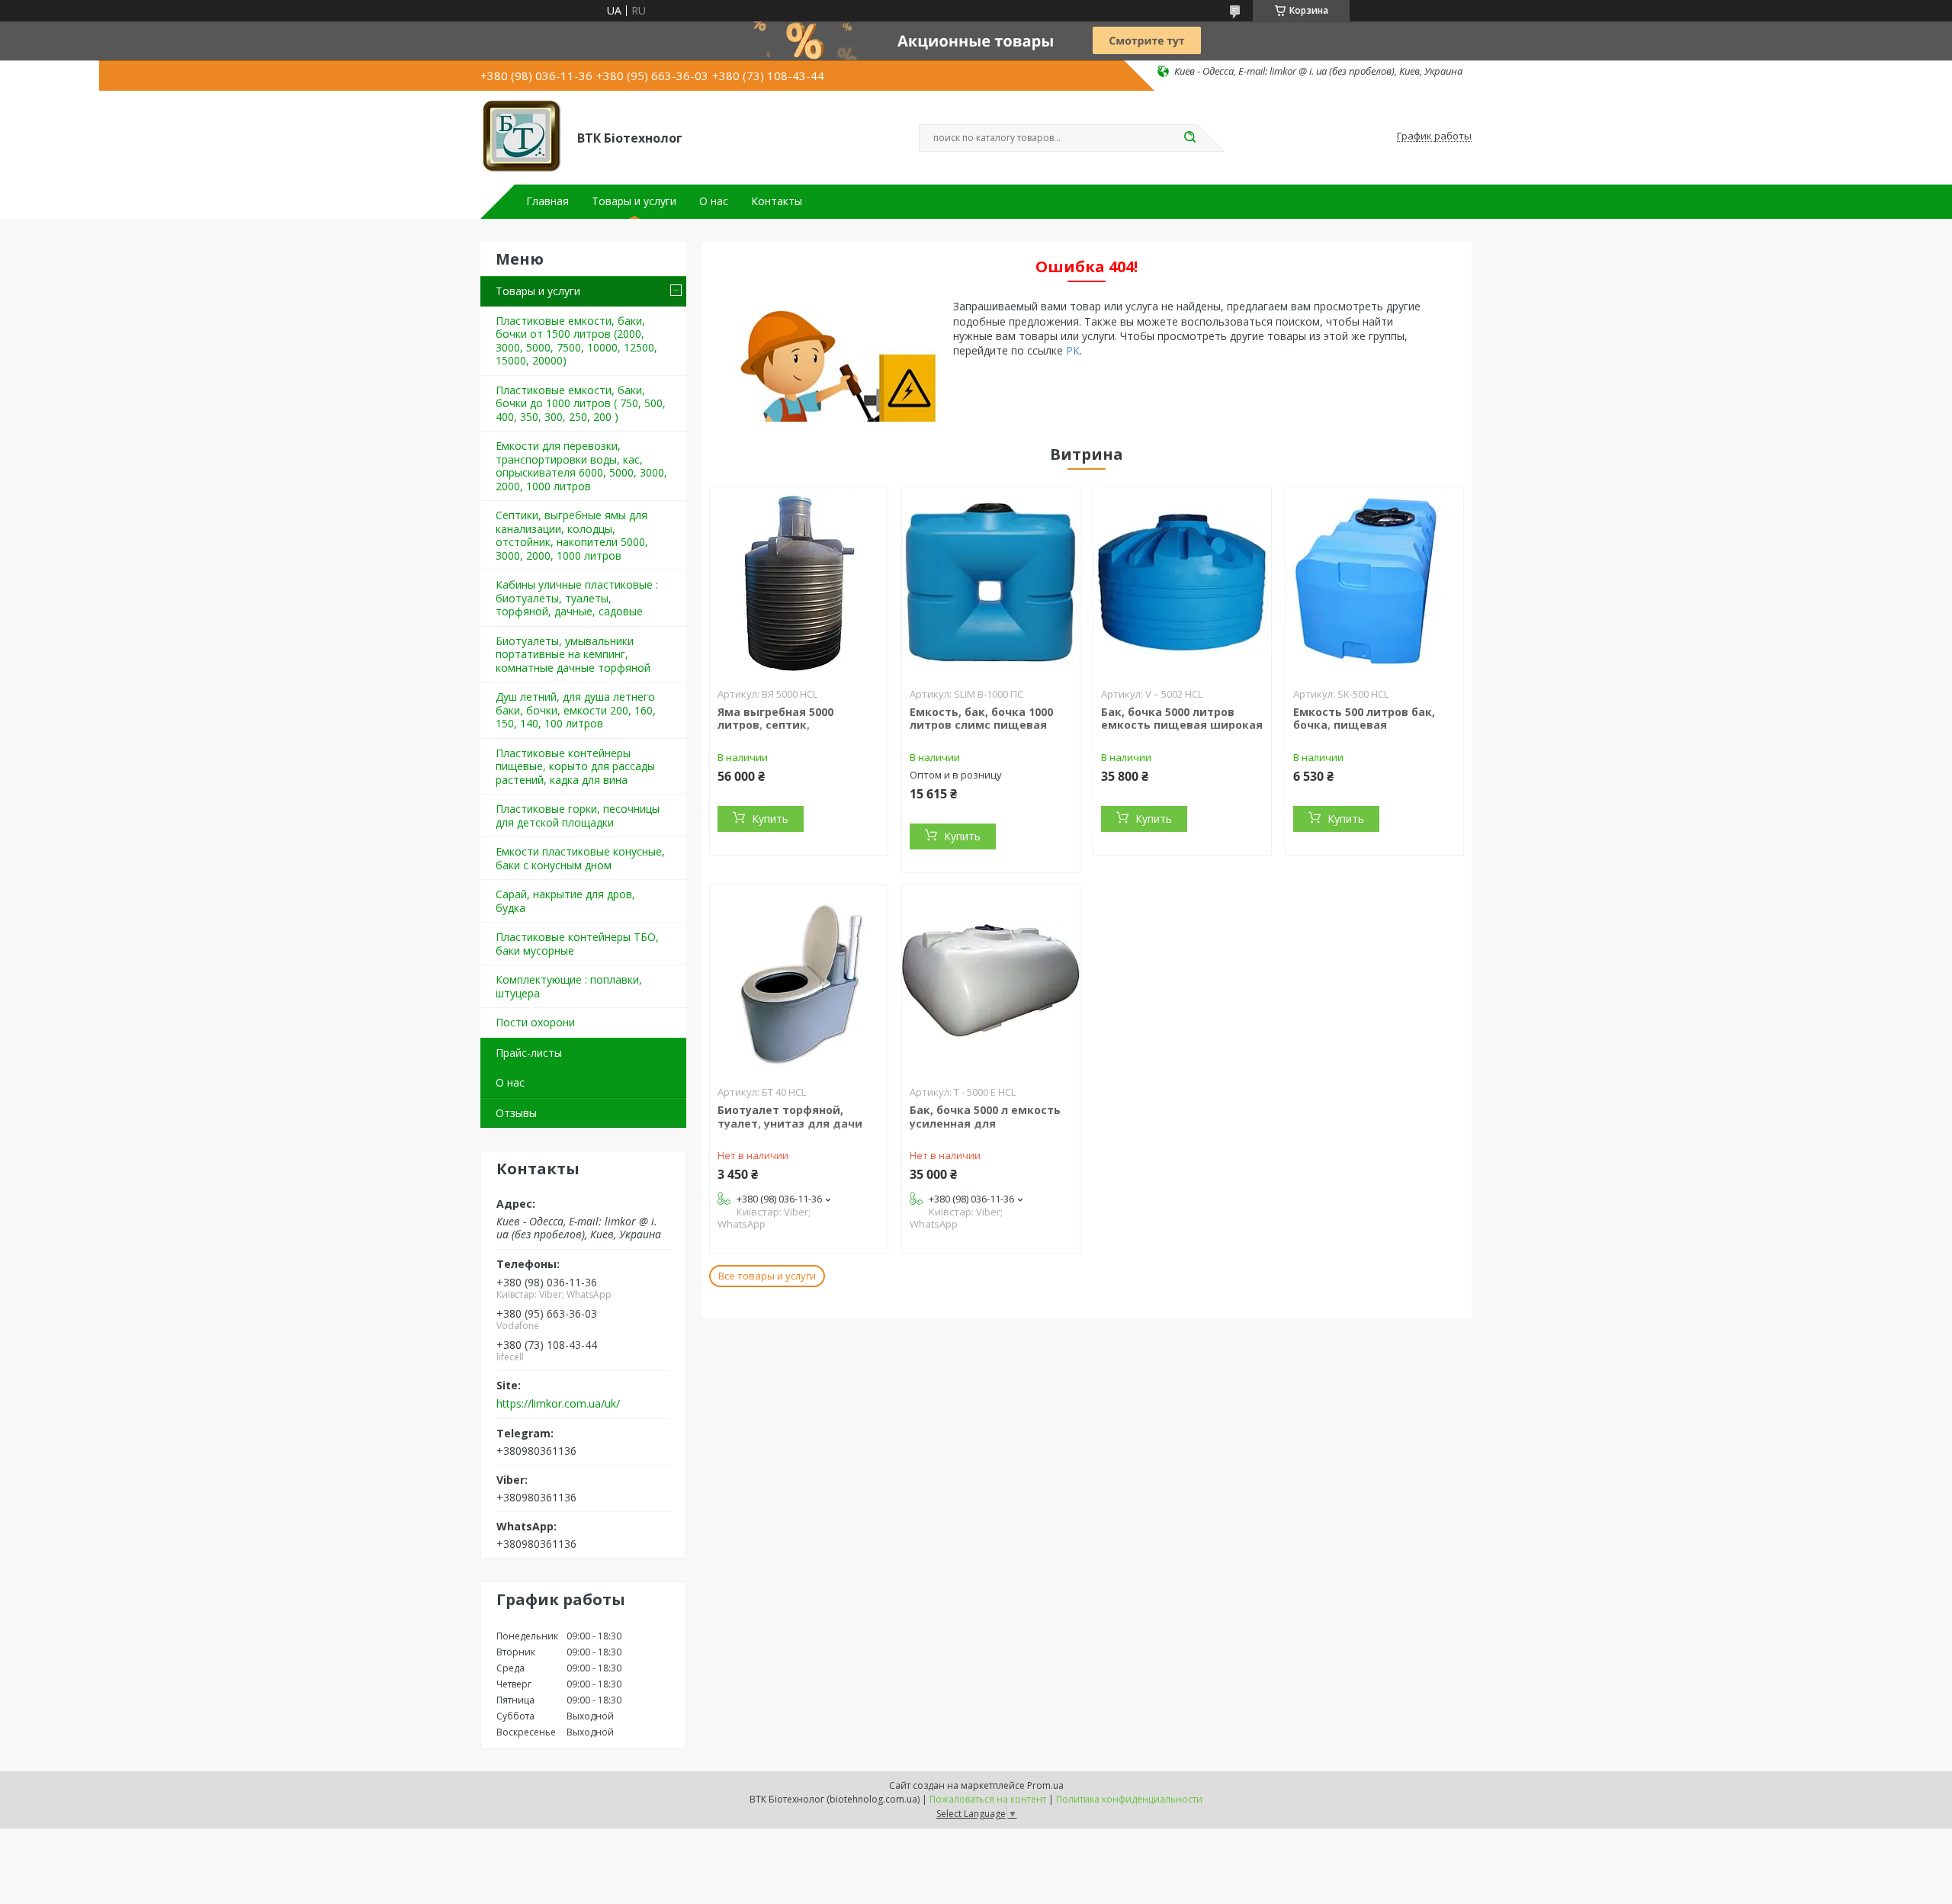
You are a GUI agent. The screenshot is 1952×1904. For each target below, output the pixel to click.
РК (1073, 350)
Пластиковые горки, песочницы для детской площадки (578, 816)
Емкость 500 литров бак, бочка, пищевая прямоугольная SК (1364, 725)
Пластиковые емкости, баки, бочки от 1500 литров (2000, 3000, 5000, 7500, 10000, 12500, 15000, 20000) (576, 341)
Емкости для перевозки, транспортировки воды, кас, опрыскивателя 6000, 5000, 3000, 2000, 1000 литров (581, 466)
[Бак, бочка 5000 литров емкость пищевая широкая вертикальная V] (1182, 583)
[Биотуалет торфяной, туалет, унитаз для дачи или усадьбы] (799, 981)
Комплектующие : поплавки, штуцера (569, 986)
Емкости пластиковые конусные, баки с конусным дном (580, 858)
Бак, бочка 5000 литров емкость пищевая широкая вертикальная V (1182, 725)
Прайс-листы (529, 1053)
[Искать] (1189, 138)
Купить (770, 819)
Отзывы (516, 1113)
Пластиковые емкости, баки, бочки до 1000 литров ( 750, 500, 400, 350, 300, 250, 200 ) (581, 403)
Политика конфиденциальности (1129, 1799)
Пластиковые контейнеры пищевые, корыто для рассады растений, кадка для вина (575, 766)
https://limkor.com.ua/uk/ (558, 1404)
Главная (547, 201)
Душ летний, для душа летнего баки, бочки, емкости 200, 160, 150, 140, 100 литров (576, 710)
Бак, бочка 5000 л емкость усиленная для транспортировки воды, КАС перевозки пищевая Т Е (991, 1130)
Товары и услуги (634, 201)
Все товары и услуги (767, 1276)
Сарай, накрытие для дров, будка (565, 901)
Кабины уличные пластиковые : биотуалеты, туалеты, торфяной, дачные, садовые (577, 598)
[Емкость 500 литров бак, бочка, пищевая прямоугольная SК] (1374, 583)
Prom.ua (1045, 1785)
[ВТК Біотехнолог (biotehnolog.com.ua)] (522, 136)
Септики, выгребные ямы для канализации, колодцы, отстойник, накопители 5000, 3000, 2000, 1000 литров (572, 535)
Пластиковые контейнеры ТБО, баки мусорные (577, 944)
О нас (714, 201)
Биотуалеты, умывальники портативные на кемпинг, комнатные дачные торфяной (573, 654)
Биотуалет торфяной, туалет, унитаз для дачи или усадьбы (790, 1123)
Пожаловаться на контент (988, 1799)
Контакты (777, 201)
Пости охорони (535, 1022)
